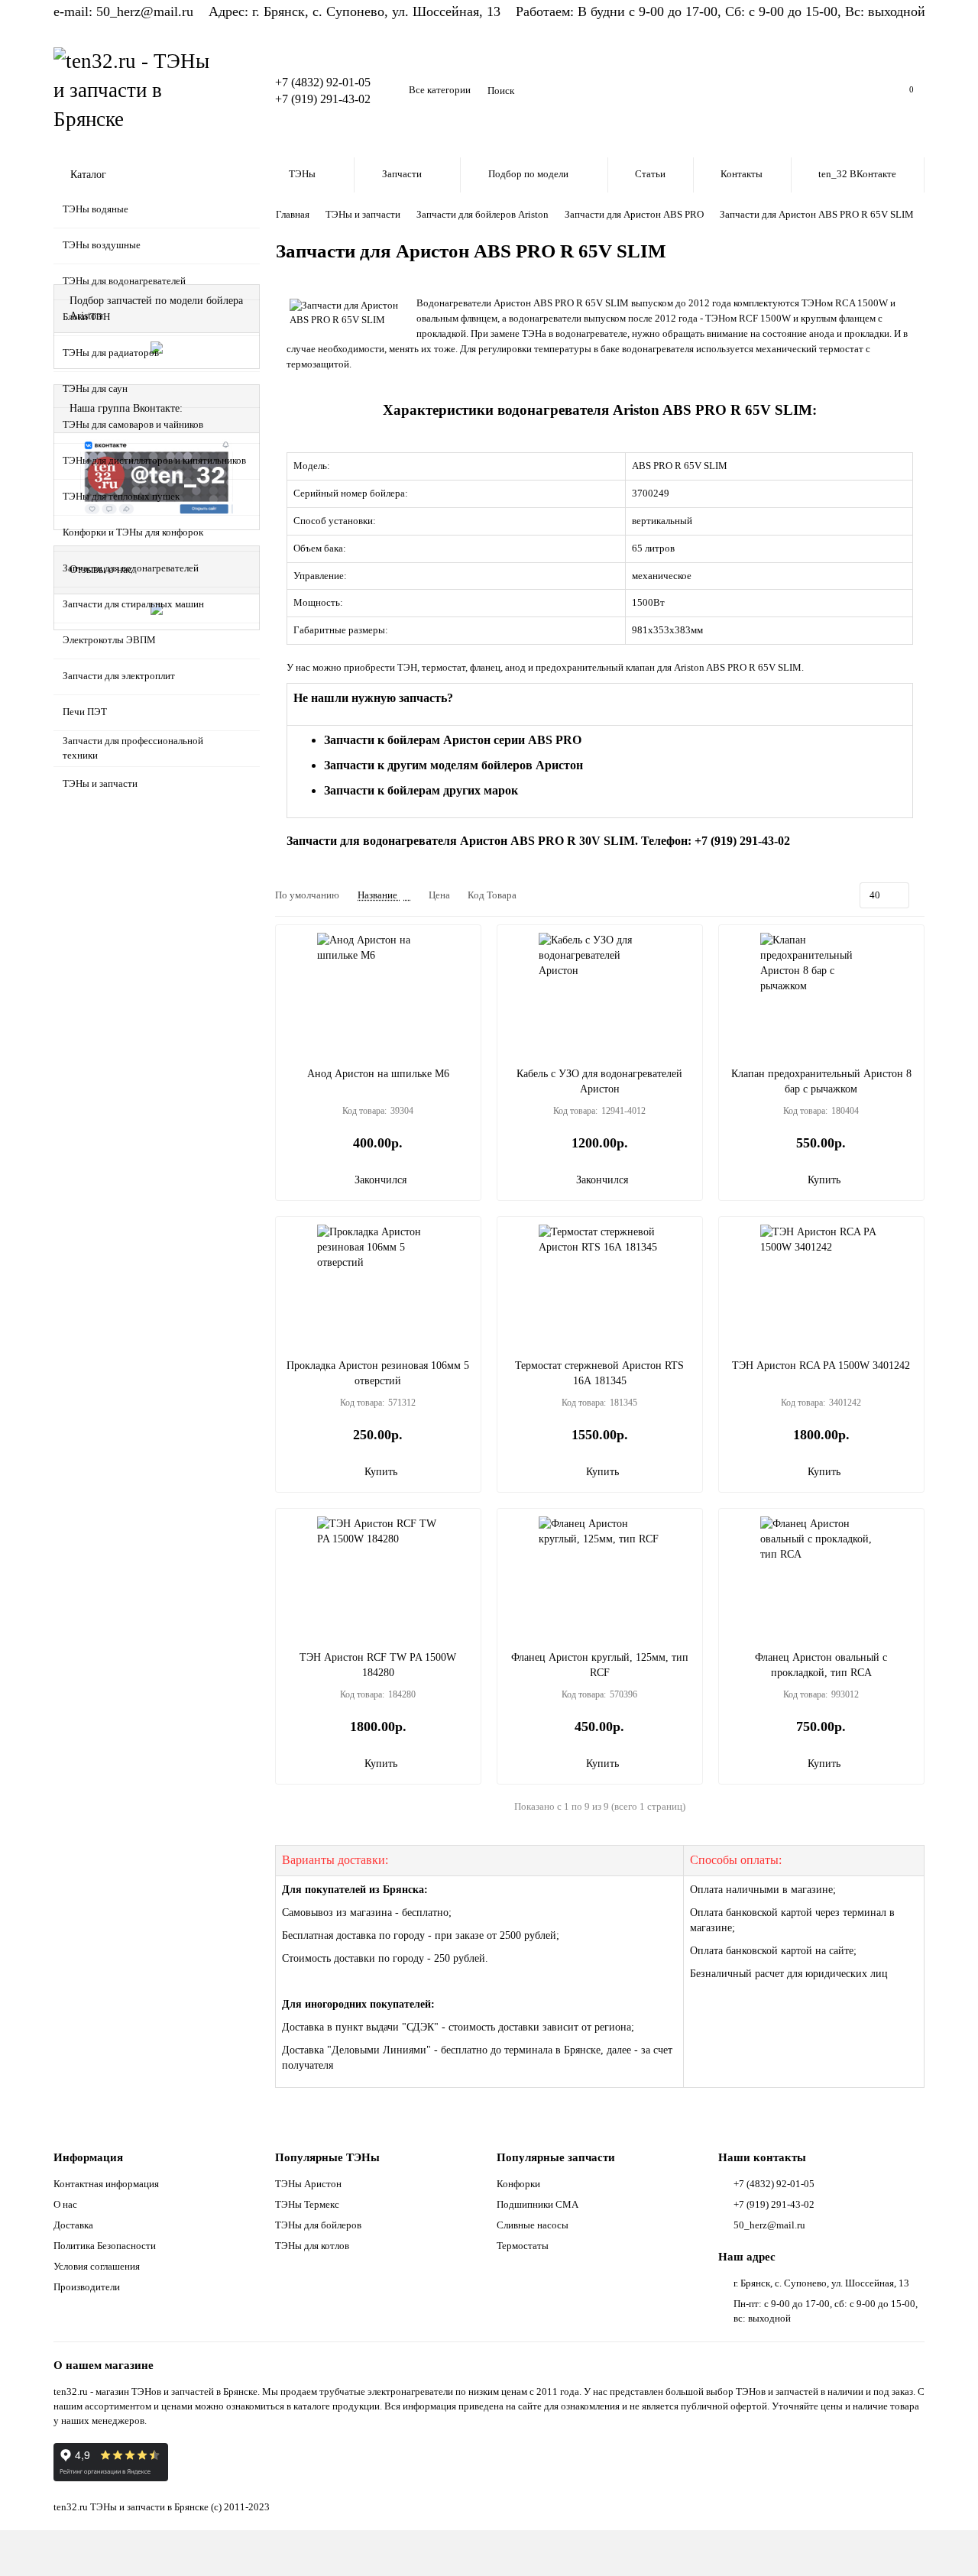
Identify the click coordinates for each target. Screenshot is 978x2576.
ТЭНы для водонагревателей (124, 281)
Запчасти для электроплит (119, 676)
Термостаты (523, 2246)
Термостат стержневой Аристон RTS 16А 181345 (599, 1373)
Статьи (650, 174)
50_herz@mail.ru (769, 2225)
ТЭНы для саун (95, 388)
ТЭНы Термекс (307, 2204)
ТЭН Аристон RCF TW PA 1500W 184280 (378, 1665)
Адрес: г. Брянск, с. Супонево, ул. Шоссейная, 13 (355, 11)
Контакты (742, 174)
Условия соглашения (97, 2266)
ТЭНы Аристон (308, 2184)
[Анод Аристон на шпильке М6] (378, 994)
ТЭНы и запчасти (100, 783)
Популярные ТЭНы (327, 2157)
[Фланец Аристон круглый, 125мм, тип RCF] (600, 1578)
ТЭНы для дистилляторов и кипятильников (154, 460)
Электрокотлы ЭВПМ (109, 640)
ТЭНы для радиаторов (111, 353)
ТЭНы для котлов (312, 2246)
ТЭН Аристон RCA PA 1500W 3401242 (821, 1366)
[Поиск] (860, 91)
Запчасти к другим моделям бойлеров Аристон (453, 765)
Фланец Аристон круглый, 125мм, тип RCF (600, 1665)
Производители (87, 2287)
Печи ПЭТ (85, 712)
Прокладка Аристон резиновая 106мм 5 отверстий (378, 1373)
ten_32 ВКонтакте (857, 174)
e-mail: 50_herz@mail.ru (123, 11)
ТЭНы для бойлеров (318, 2225)
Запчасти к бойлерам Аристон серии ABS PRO (453, 740)
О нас (65, 2204)
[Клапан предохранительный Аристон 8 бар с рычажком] (821, 994)
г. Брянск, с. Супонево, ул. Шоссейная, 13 (821, 2283)
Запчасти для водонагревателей (131, 568)
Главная (293, 214)
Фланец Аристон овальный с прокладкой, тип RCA (821, 1665)
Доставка (73, 2225)
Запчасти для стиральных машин (133, 604)
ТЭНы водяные (96, 209)
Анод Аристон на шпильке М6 (378, 1074)
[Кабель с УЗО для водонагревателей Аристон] (600, 994)
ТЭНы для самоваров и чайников (133, 424)
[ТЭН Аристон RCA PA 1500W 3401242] (821, 1286)
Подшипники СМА (538, 2204)
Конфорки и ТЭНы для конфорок (133, 532)
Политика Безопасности (105, 2246)
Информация (88, 2157)
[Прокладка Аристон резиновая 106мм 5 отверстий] (378, 1286)
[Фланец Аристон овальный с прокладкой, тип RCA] (821, 1578)
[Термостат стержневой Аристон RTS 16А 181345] (600, 1286)
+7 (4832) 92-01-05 (323, 82)
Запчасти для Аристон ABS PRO (634, 214)
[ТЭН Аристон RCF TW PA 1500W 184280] (378, 1578)
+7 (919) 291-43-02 (323, 99)
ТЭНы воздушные (102, 245)
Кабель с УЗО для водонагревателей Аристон (599, 1081)
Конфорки (518, 2184)
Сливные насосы (533, 2225)
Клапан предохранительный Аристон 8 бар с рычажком (821, 1081)
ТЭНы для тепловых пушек (121, 496)
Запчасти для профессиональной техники (133, 748)
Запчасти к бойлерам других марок (421, 790)
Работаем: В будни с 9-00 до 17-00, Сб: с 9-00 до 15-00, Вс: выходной (721, 11)
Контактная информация (106, 2184)
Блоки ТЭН (86, 317)
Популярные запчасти (556, 2157)
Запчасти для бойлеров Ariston (483, 214)
